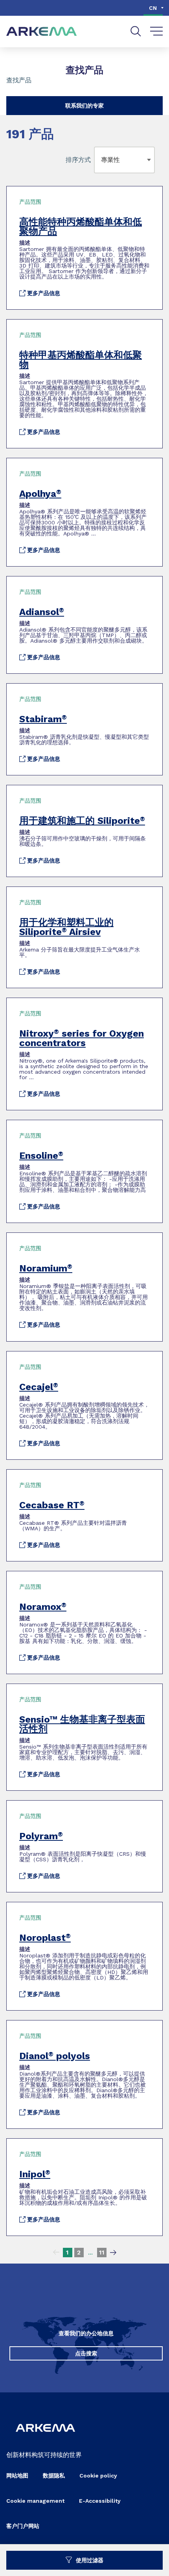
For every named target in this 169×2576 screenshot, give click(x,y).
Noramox (43, 1607)
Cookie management (35, 2501)
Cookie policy (98, 2476)
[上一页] (56, 2253)
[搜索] (136, 31)
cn (153, 8)
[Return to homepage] (42, 32)
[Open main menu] (157, 32)
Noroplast (45, 1938)
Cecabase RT (52, 1505)
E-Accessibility (100, 2501)
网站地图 (17, 2476)
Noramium (46, 1268)
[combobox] (103, 160)
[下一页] (113, 2253)
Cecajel (39, 1387)
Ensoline (41, 1156)
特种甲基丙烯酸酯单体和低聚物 (81, 360)
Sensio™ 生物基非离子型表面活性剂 (82, 1724)
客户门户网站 (23, 2526)
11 (102, 2252)
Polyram (41, 1836)
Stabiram (43, 719)
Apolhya (40, 494)
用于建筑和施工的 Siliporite (82, 821)
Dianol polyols (55, 2056)
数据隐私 (54, 2476)
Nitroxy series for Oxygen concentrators (82, 1038)
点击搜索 (86, 2353)
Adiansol (42, 612)
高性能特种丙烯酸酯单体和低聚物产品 (81, 227)
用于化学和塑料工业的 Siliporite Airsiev (66, 927)
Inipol (35, 2174)
